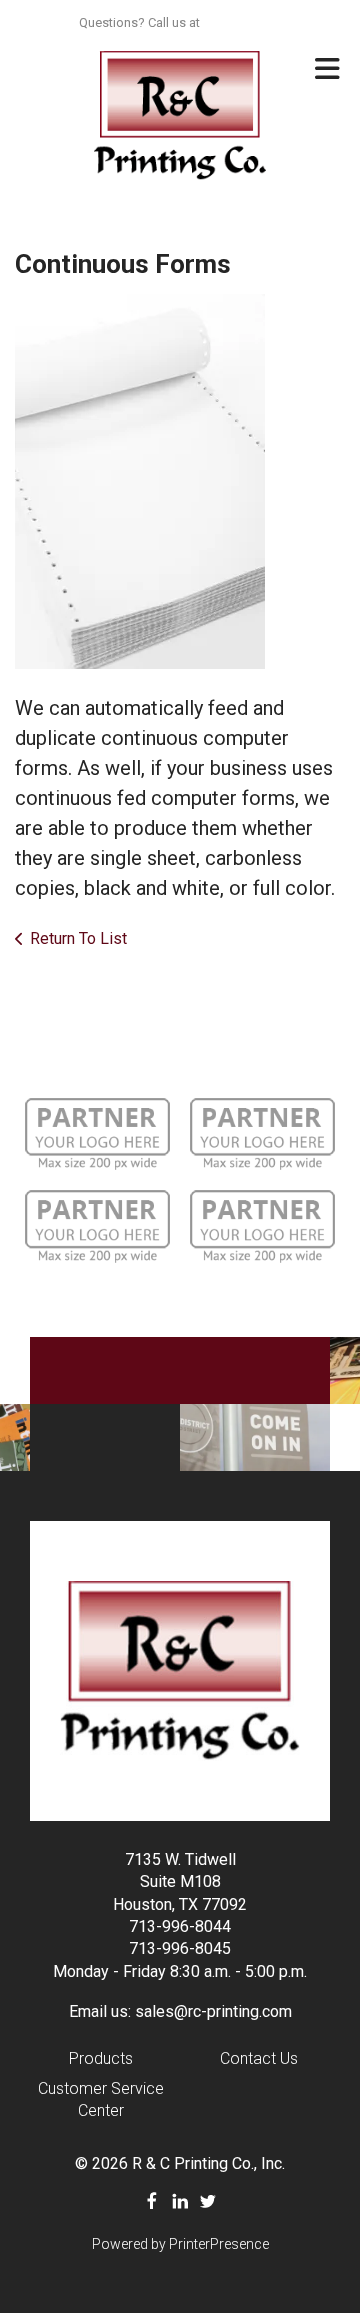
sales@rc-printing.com (213, 2011)
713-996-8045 (180, 1948)
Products (101, 2058)
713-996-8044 (180, 1926)
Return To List (78, 938)
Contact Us (259, 2058)
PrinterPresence (219, 2244)
